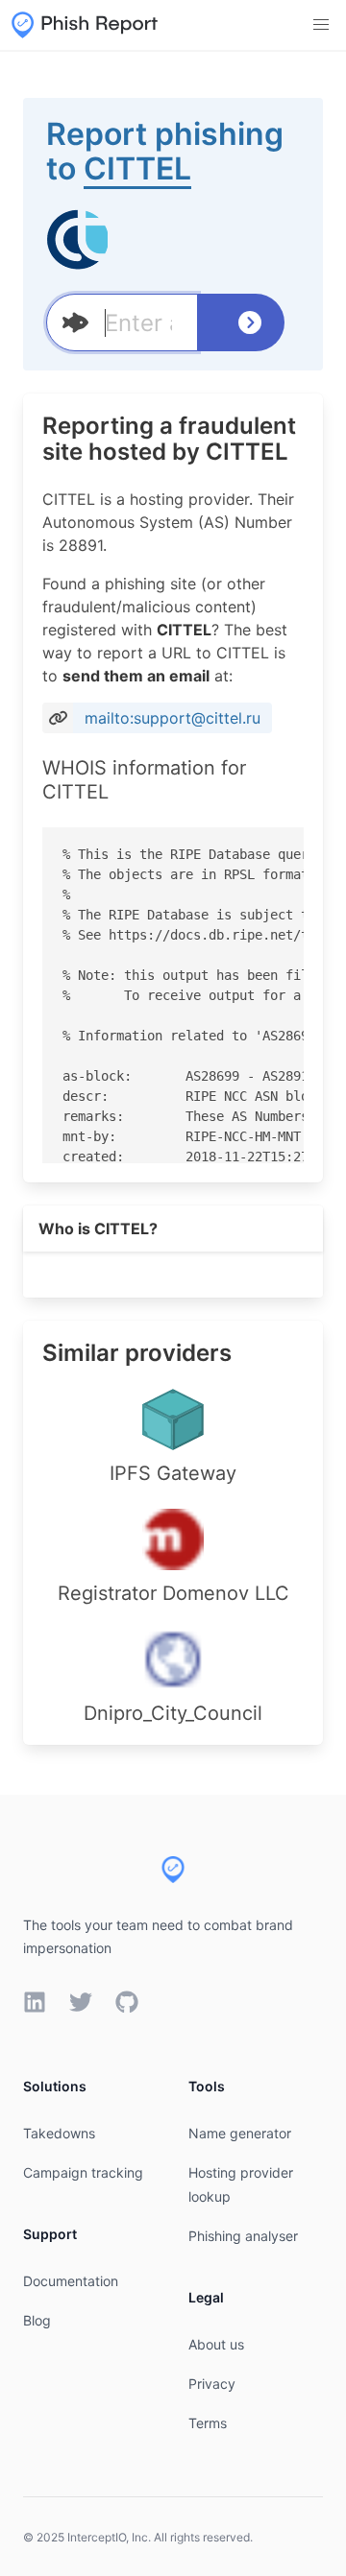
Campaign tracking (83, 2172)
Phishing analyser (243, 2236)
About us (216, 2344)
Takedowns (59, 2133)
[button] (321, 25)
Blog (37, 2320)
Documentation (71, 2281)
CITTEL (137, 168)
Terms (208, 2423)
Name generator (240, 2133)
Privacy (212, 2384)
